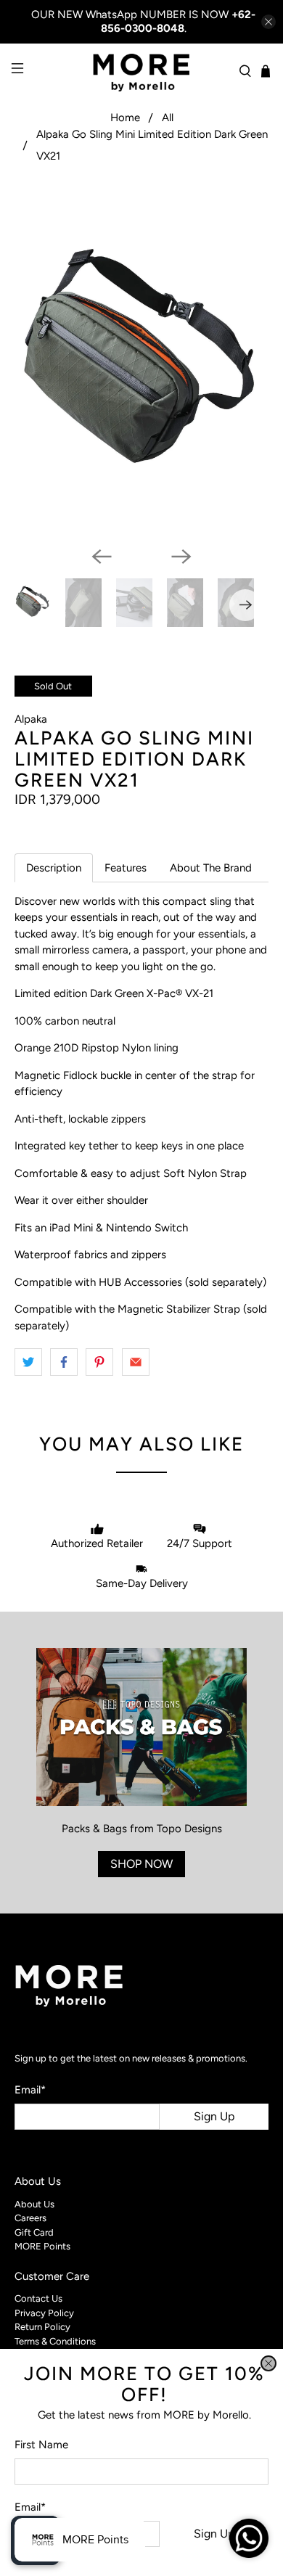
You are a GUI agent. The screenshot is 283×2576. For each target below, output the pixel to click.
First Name (41, 2445)
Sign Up (214, 2534)
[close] (268, 2363)
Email (30, 2507)
